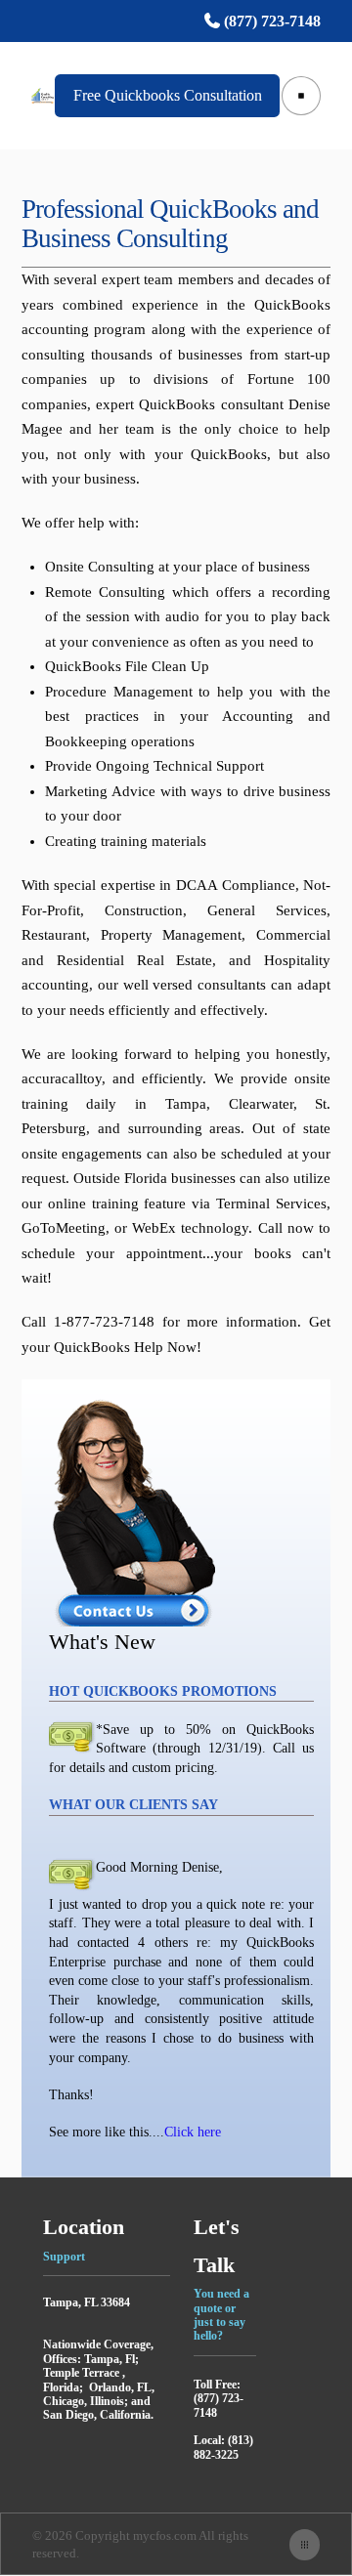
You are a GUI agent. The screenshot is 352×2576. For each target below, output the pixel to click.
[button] (301, 96)
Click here (193, 2132)
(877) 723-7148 (270, 21)
